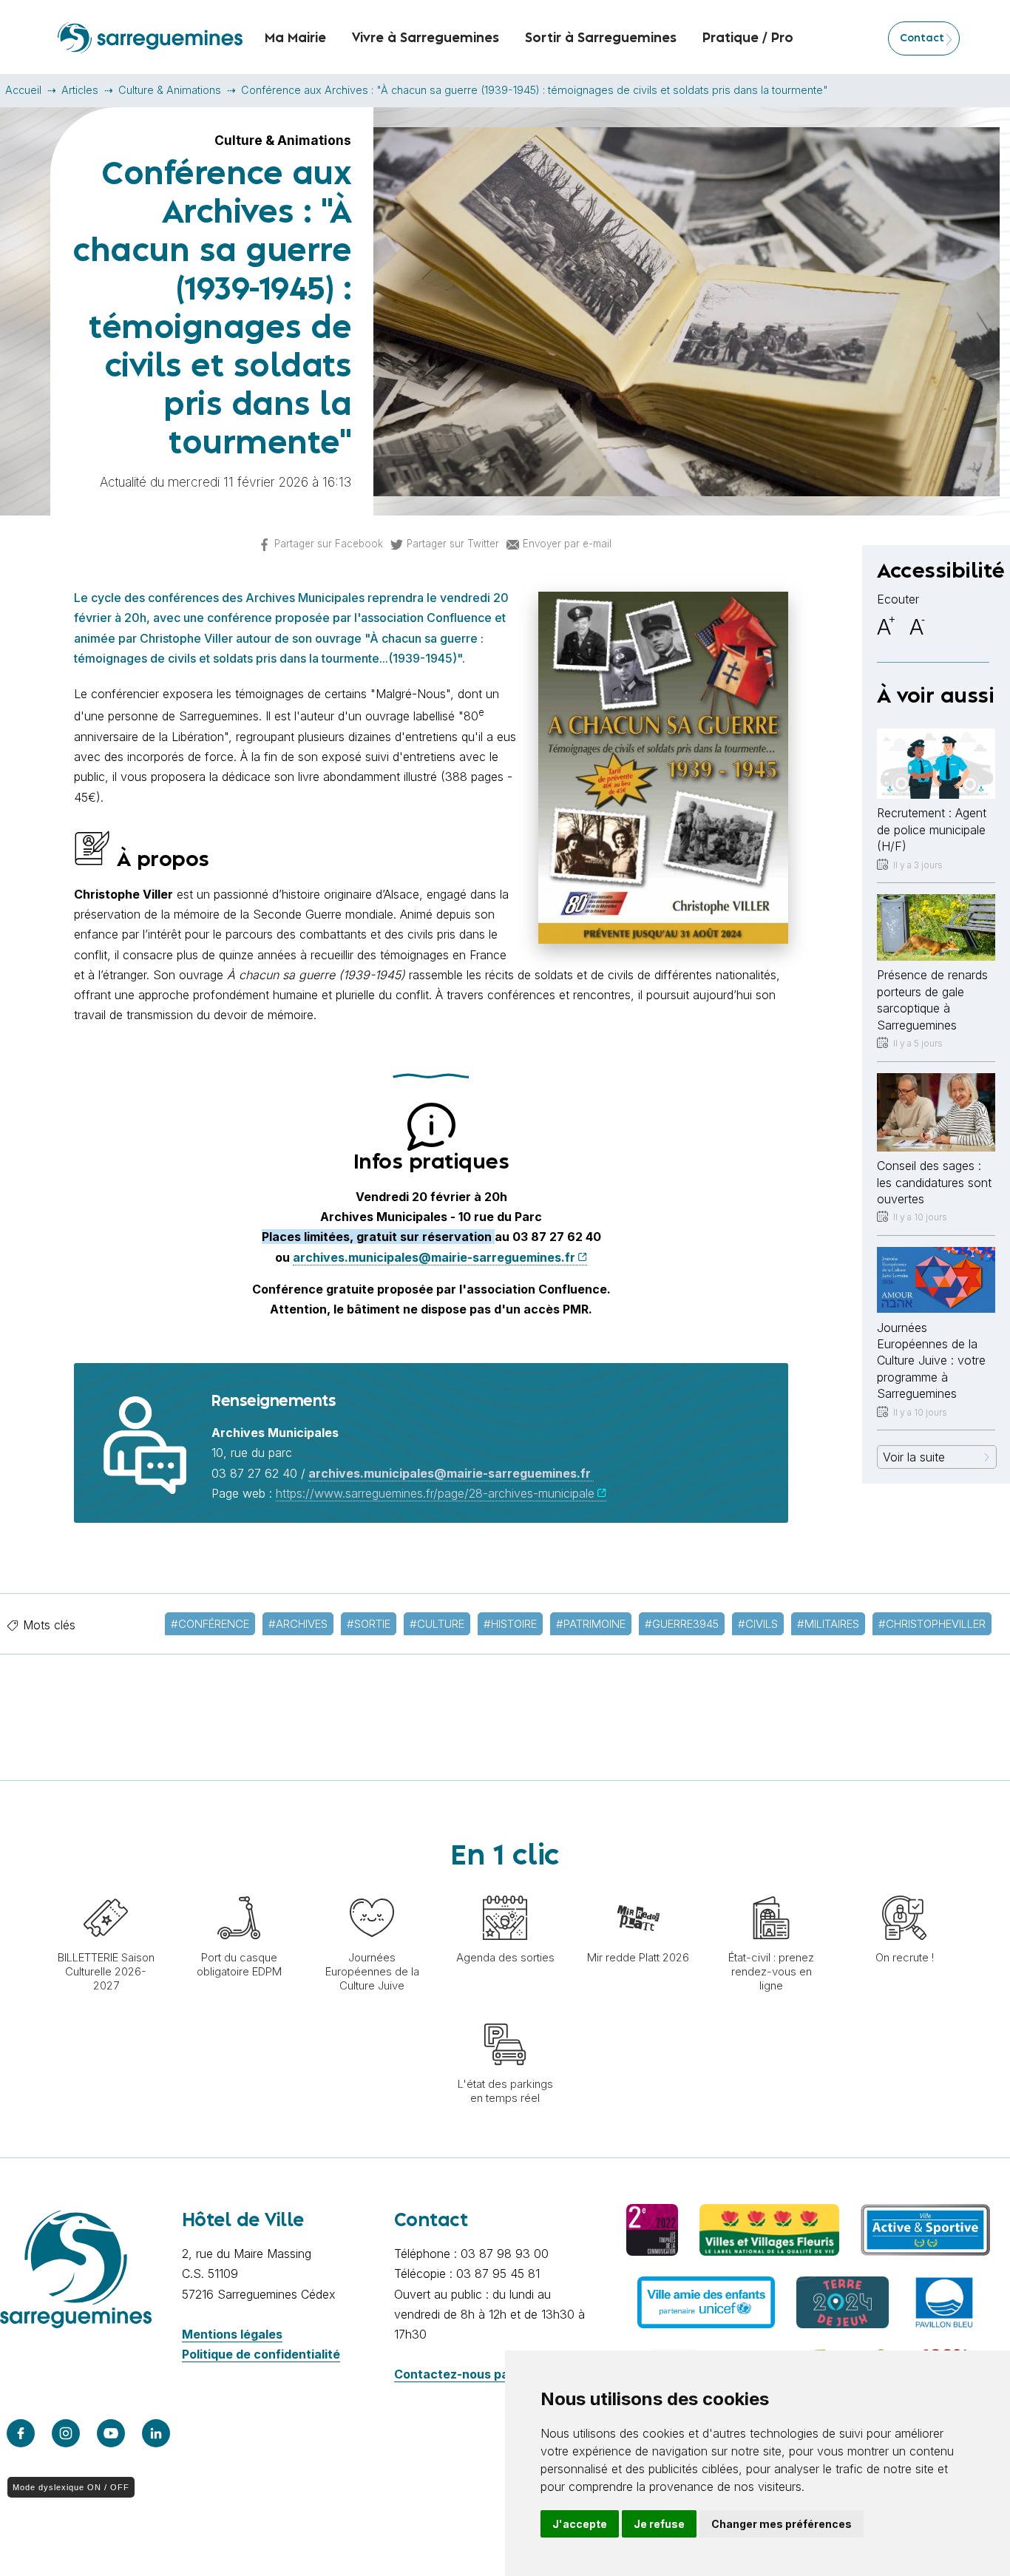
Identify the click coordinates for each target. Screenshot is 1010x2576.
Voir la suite (914, 1457)
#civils (758, 1624)
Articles (80, 90)
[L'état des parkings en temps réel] (505, 2015)
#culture (437, 1624)
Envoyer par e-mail (567, 544)
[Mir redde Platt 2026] (638, 1888)
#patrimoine (591, 1624)
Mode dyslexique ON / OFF (71, 2487)
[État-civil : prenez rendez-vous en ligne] (771, 1888)
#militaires (828, 1624)
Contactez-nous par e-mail (474, 2374)
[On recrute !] (904, 1888)
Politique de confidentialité (261, 2354)
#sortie (369, 1624)
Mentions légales (232, 2334)
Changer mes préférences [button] (782, 2524)
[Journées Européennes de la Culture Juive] (372, 1888)
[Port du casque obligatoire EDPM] (239, 1888)
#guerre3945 (682, 1624)
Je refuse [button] (659, 2524)
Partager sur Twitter (453, 544)
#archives (298, 1624)
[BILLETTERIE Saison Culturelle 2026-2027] (106, 1888)
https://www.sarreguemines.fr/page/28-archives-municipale (435, 1493)
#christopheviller (932, 1624)
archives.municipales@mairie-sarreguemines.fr (434, 1257)
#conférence (210, 1624)
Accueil (23, 90)
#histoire (510, 1624)
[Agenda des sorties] (505, 1888)
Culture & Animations (170, 90)
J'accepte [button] (580, 2524)
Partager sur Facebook (329, 544)
